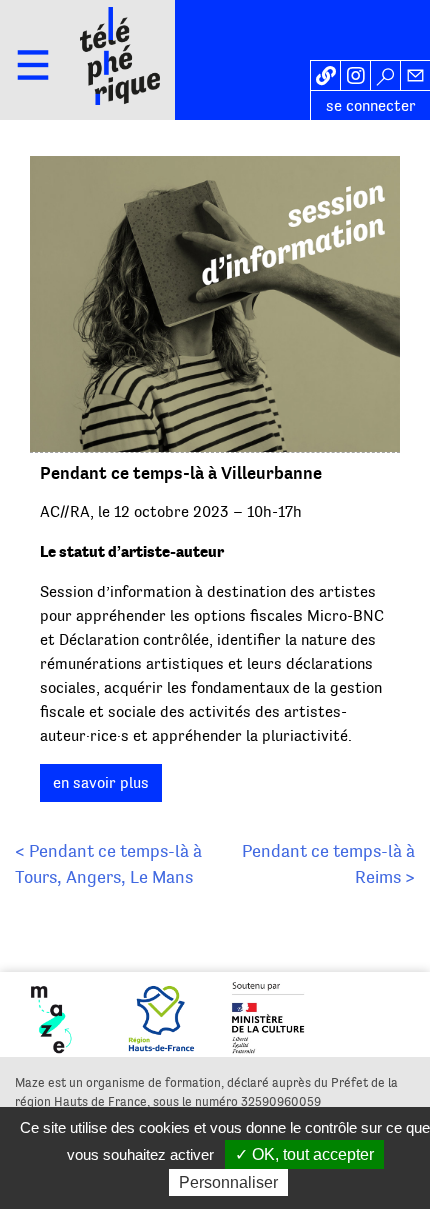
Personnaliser (228, 1182)
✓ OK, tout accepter (304, 1154)
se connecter (371, 106)
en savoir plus (101, 783)
